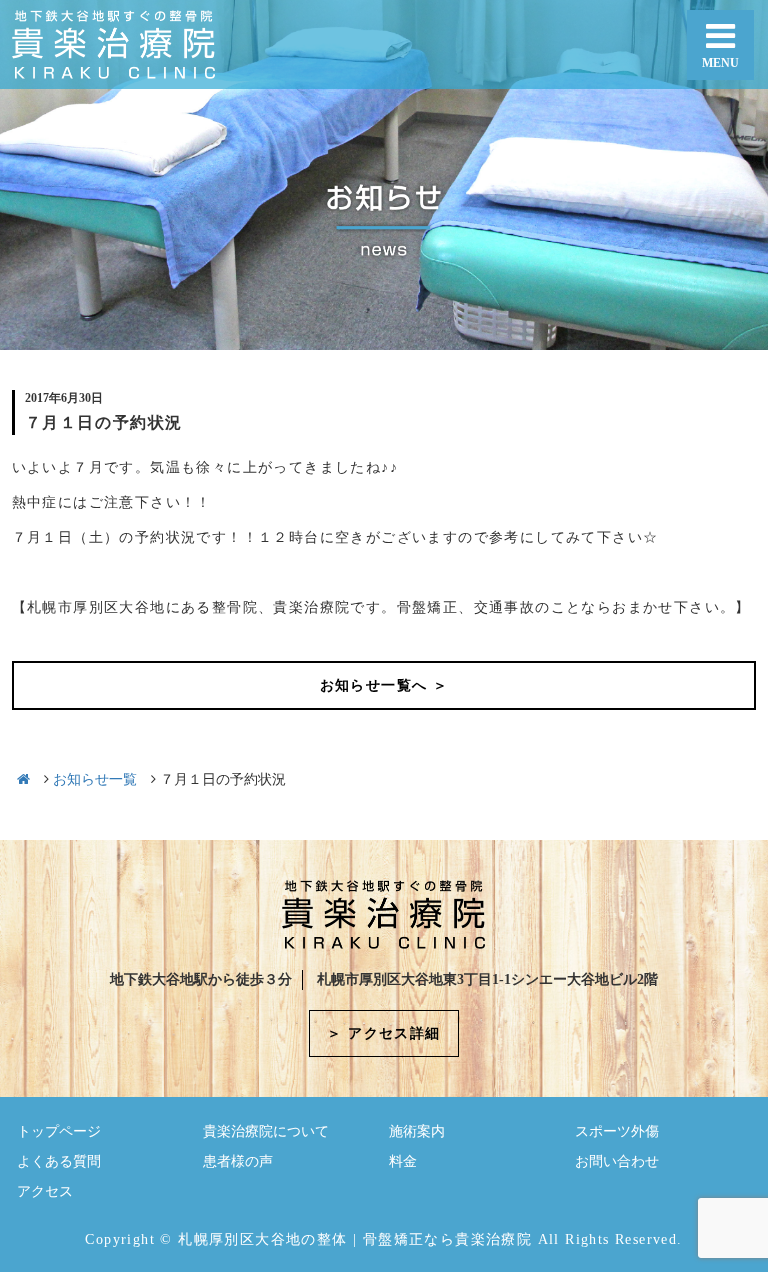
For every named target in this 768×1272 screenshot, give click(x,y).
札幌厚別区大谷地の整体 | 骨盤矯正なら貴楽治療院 (355, 1239)
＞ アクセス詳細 (383, 1033)
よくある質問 (59, 1161)
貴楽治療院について (266, 1131)
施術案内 (417, 1131)
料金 (403, 1161)
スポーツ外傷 (617, 1131)
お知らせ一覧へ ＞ (384, 685)
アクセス (45, 1191)
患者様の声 (238, 1161)
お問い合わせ (617, 1161)
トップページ (59, 1131)
